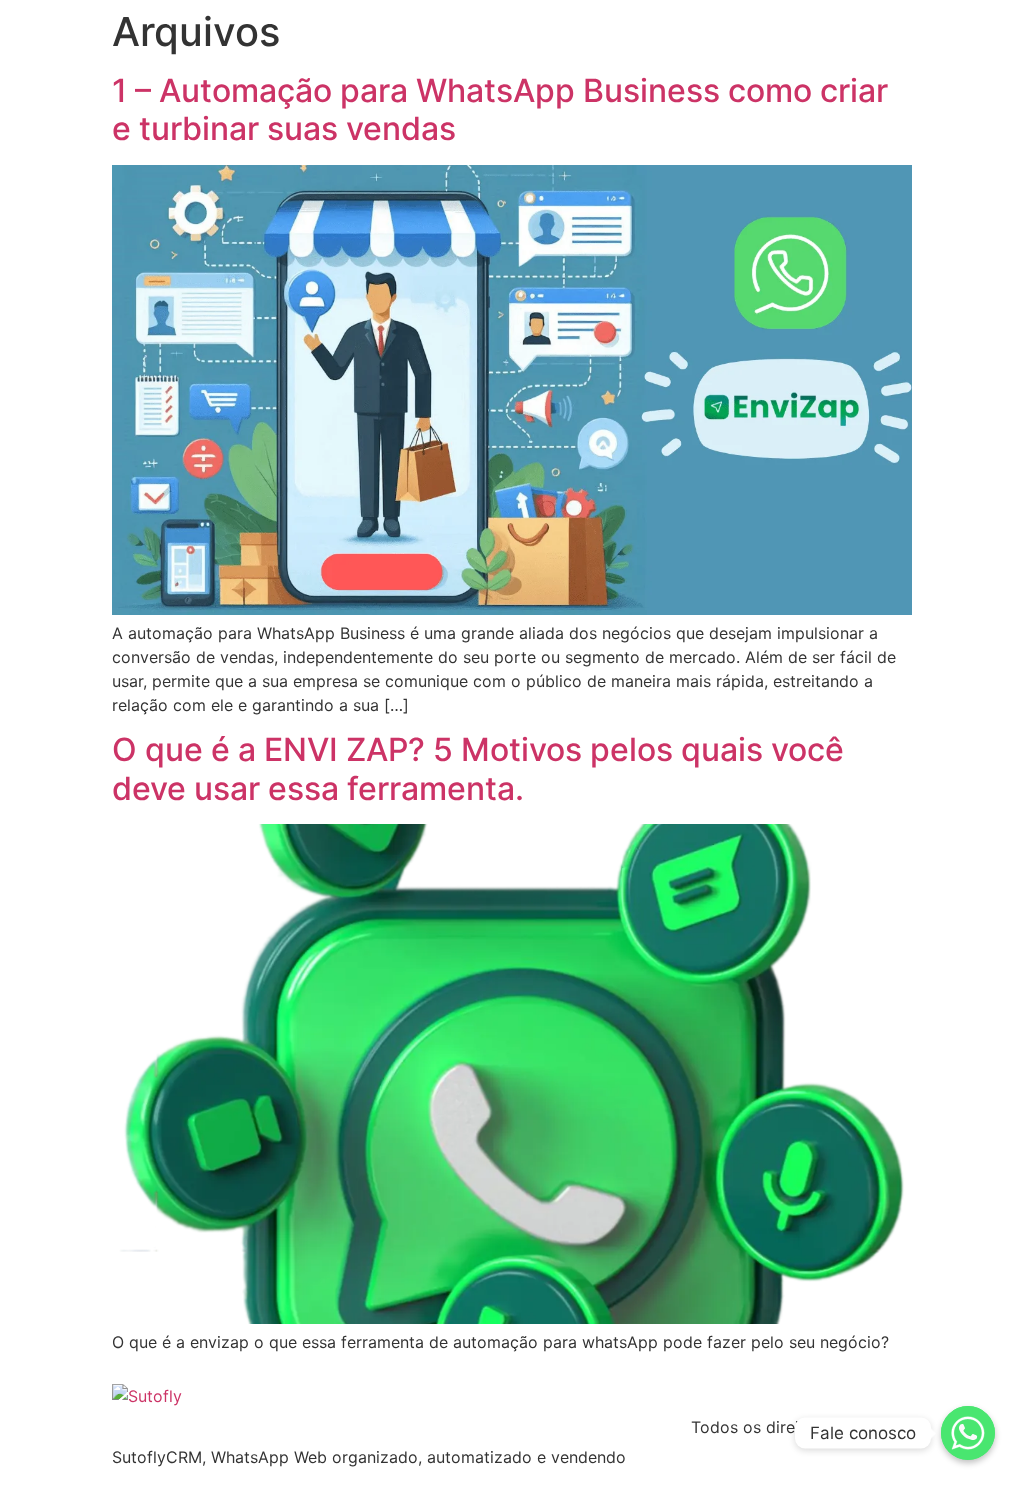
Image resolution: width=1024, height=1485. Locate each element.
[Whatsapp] (968, 1433)
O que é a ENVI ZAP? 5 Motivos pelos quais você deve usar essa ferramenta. (478, 768)
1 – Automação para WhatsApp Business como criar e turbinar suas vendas (500, 109)
